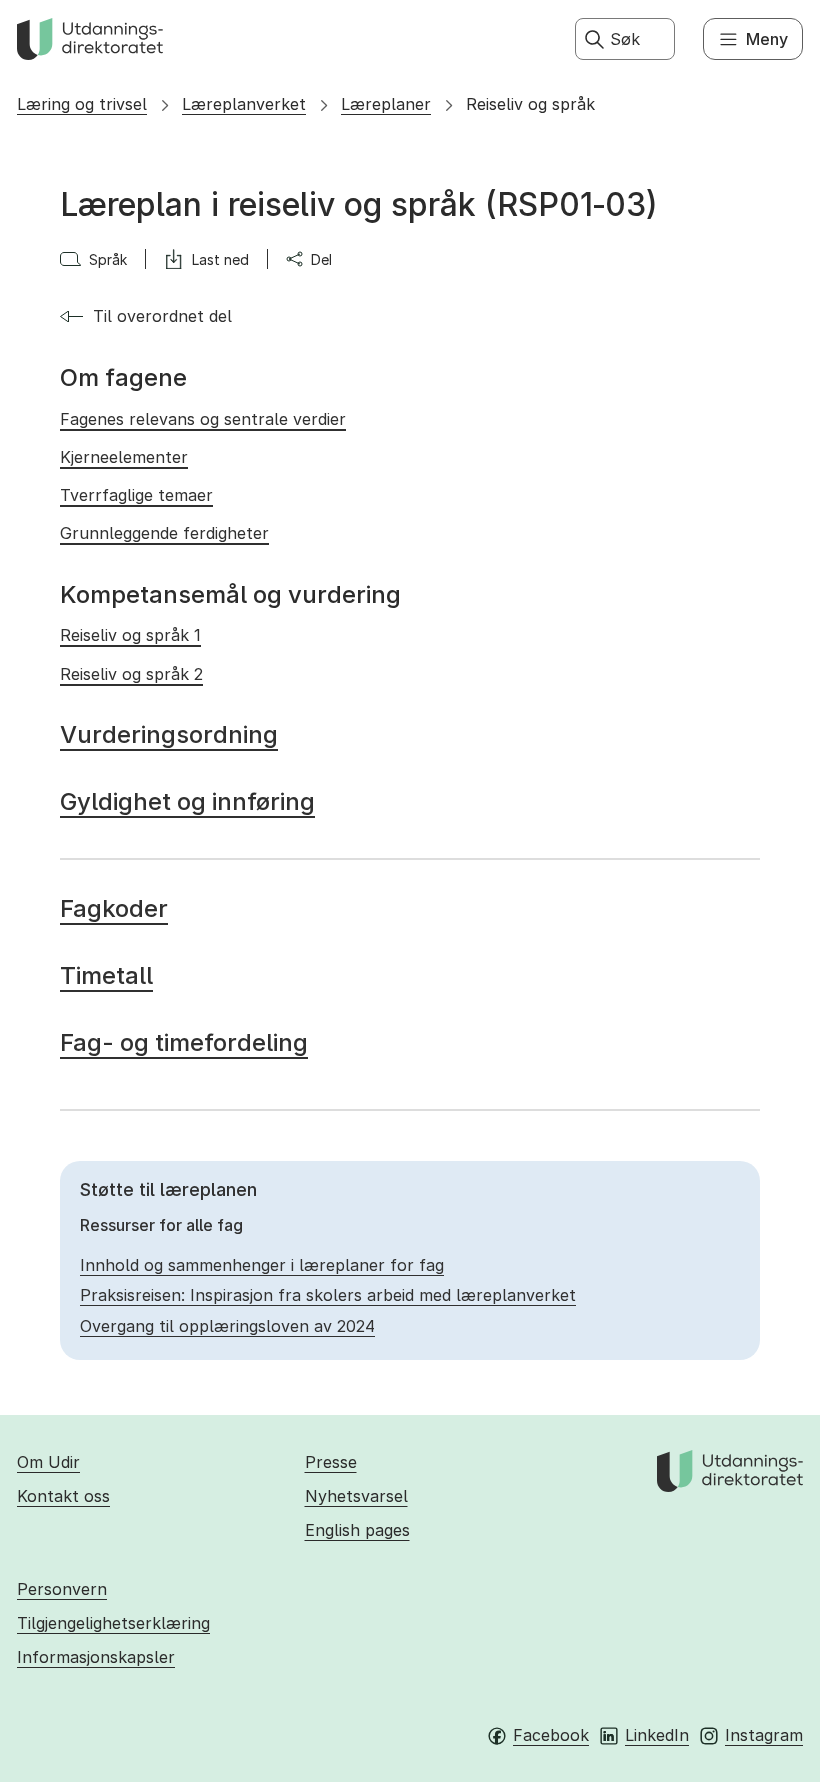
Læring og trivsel (82, 104)
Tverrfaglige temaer (136, 495)
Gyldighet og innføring (187, 801)
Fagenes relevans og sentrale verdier (203, 419)
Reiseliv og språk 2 (131, 674)
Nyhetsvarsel (356, 1496)
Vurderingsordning (169, 734)
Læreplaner (386, 104)
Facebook (551, 1735)
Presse (331, 1462)
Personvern (62, 1589)
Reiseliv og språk (530, 104)
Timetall (106, 975)
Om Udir (48, 1462)
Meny (767, 39)
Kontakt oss (63, 1496)
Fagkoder (114, 908)
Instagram (764, 1735)
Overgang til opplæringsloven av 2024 (227, 1326)
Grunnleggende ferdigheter (164, 533)
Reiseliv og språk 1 (130, 635)
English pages (357, 1530)
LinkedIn (657, 1735)
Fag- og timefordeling (184, 1042)
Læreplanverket (244, 104)
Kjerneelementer (124, 457)
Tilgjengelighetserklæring (113, 1623)
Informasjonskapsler (96, 1657)
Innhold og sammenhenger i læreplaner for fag (262, 1265)
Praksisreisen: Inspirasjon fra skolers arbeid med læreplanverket (328, 1295)
